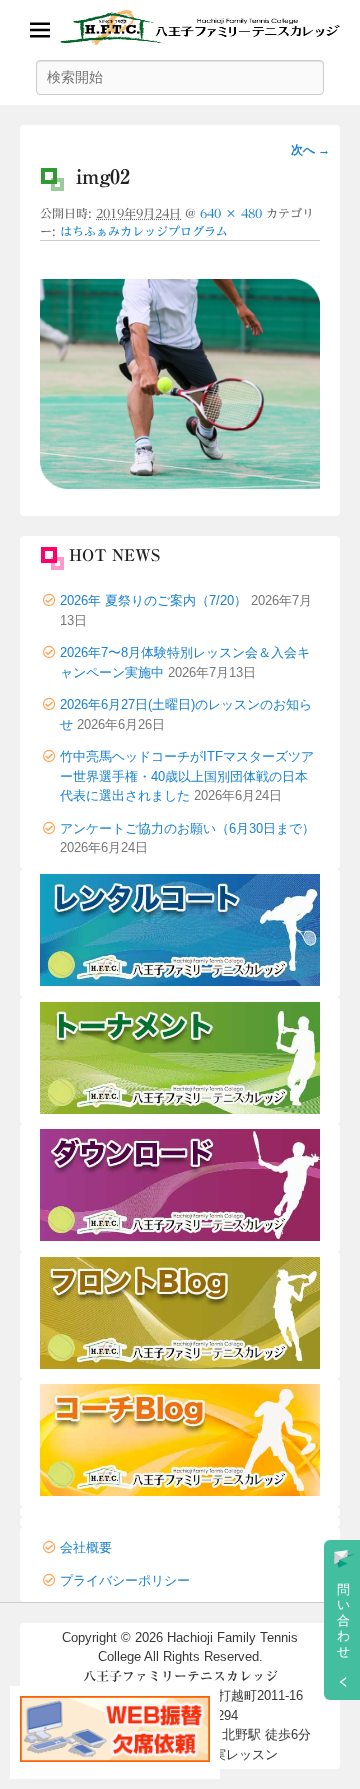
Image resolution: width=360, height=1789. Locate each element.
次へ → (310, 150)
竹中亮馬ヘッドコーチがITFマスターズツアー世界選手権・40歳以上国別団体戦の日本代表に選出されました (187, 776)
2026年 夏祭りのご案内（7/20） (153, 600)
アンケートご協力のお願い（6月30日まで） (187, 828)
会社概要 (86, 1547)
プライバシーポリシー (125, 1580)
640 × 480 (231, 213)
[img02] (180, 484)
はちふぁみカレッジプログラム (144, 231)
